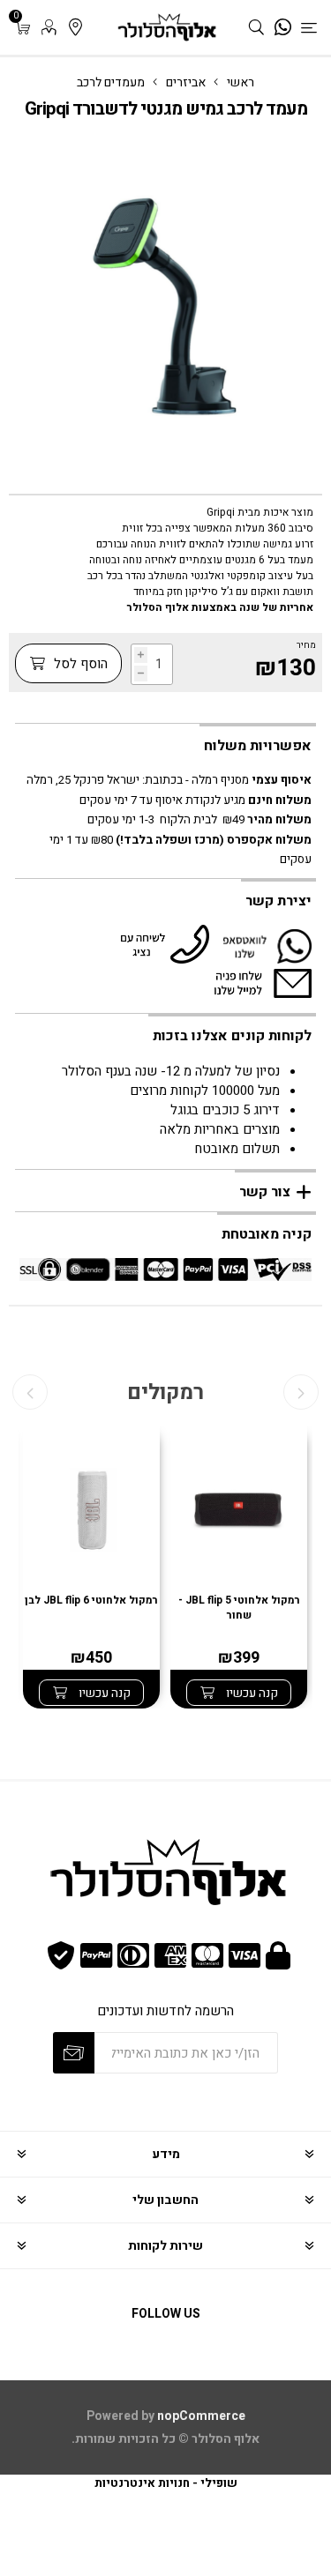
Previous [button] (301, 1392)
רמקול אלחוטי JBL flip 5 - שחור (239, 1608)
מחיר (306, 645)
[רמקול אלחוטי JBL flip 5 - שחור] (239, 1512)
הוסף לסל (79, 664)
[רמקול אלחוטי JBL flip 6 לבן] (91, 1512)
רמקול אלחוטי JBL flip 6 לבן (91, 1601)
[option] (239, 1567)
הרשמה (74, 2053)
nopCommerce (201, 2416)
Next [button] (30, 1392)
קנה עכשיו (251, 1693)
